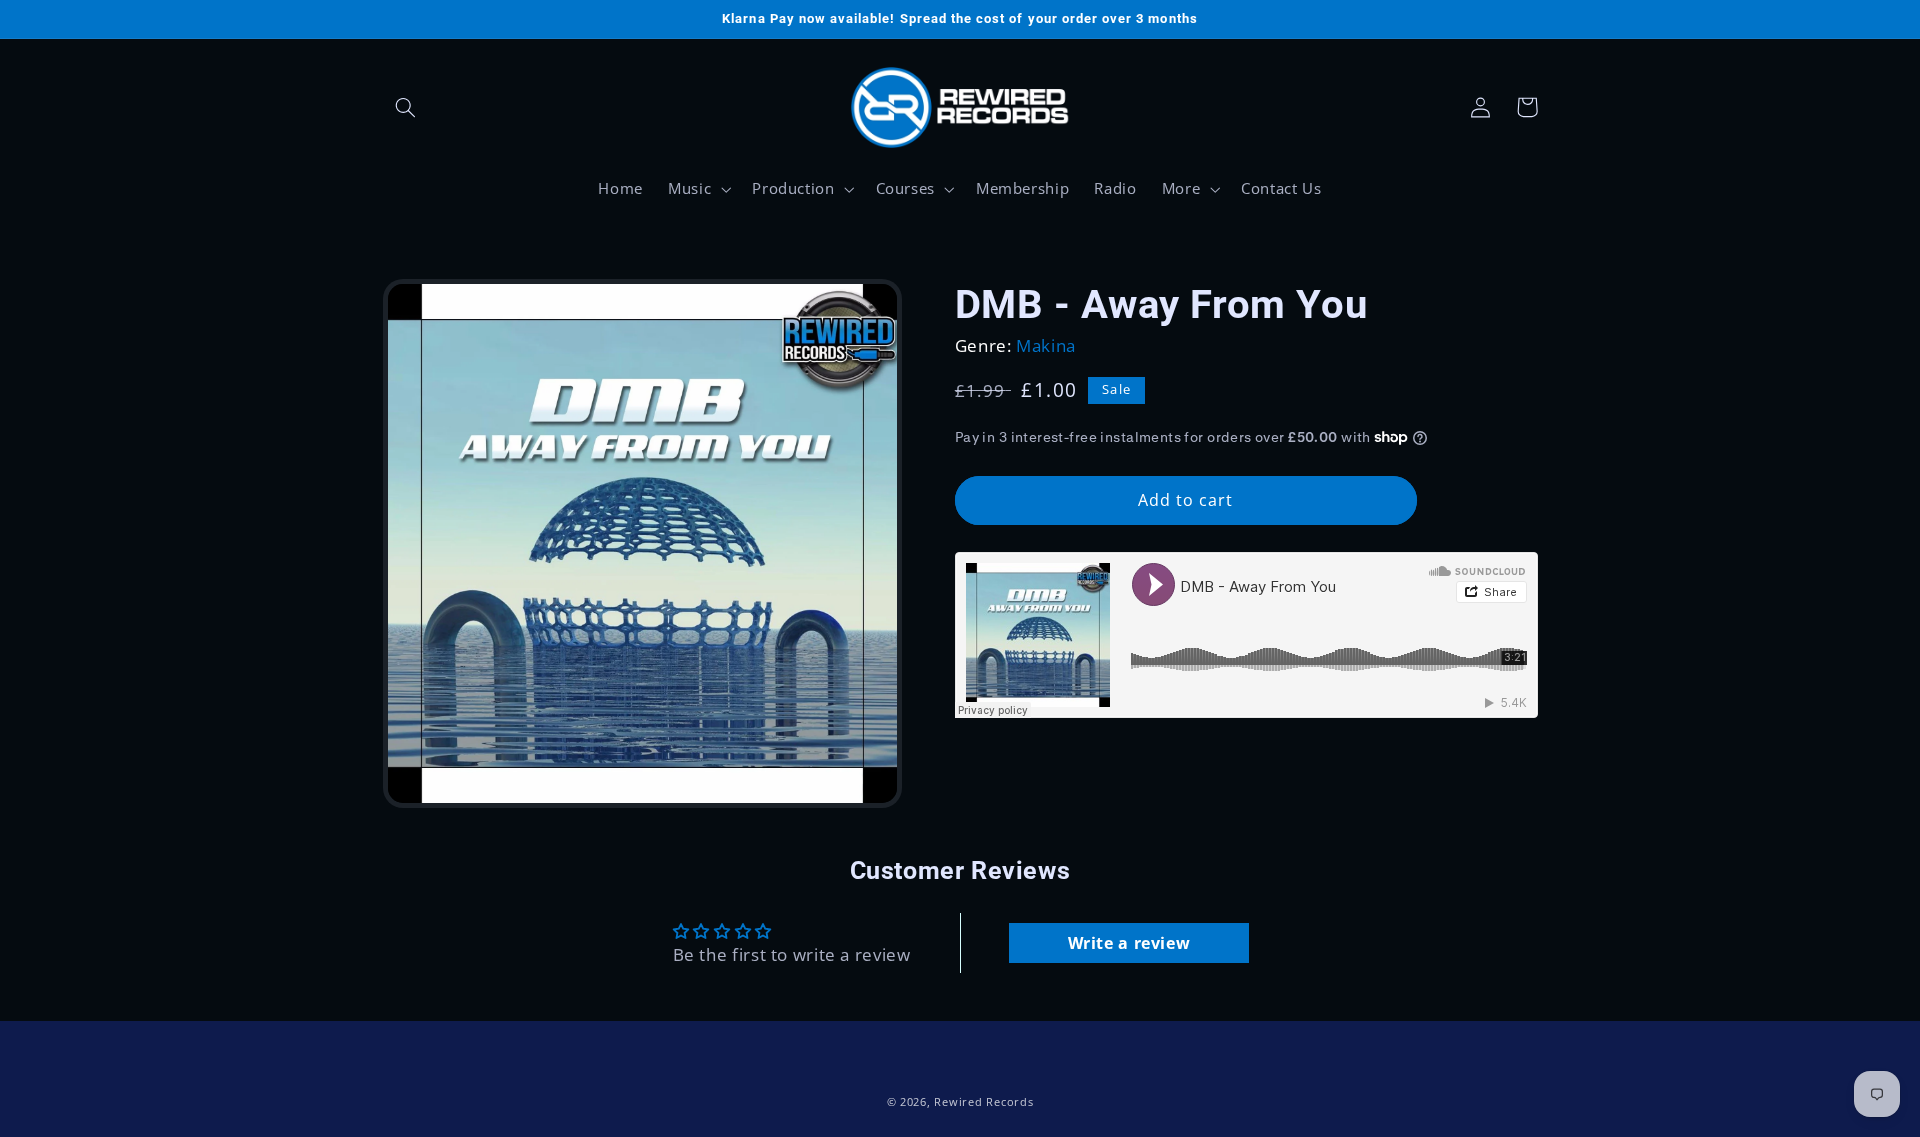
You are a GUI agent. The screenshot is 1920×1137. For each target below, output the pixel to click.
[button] (406, 107)
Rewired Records (983, 1102)
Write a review (1129, 943)
